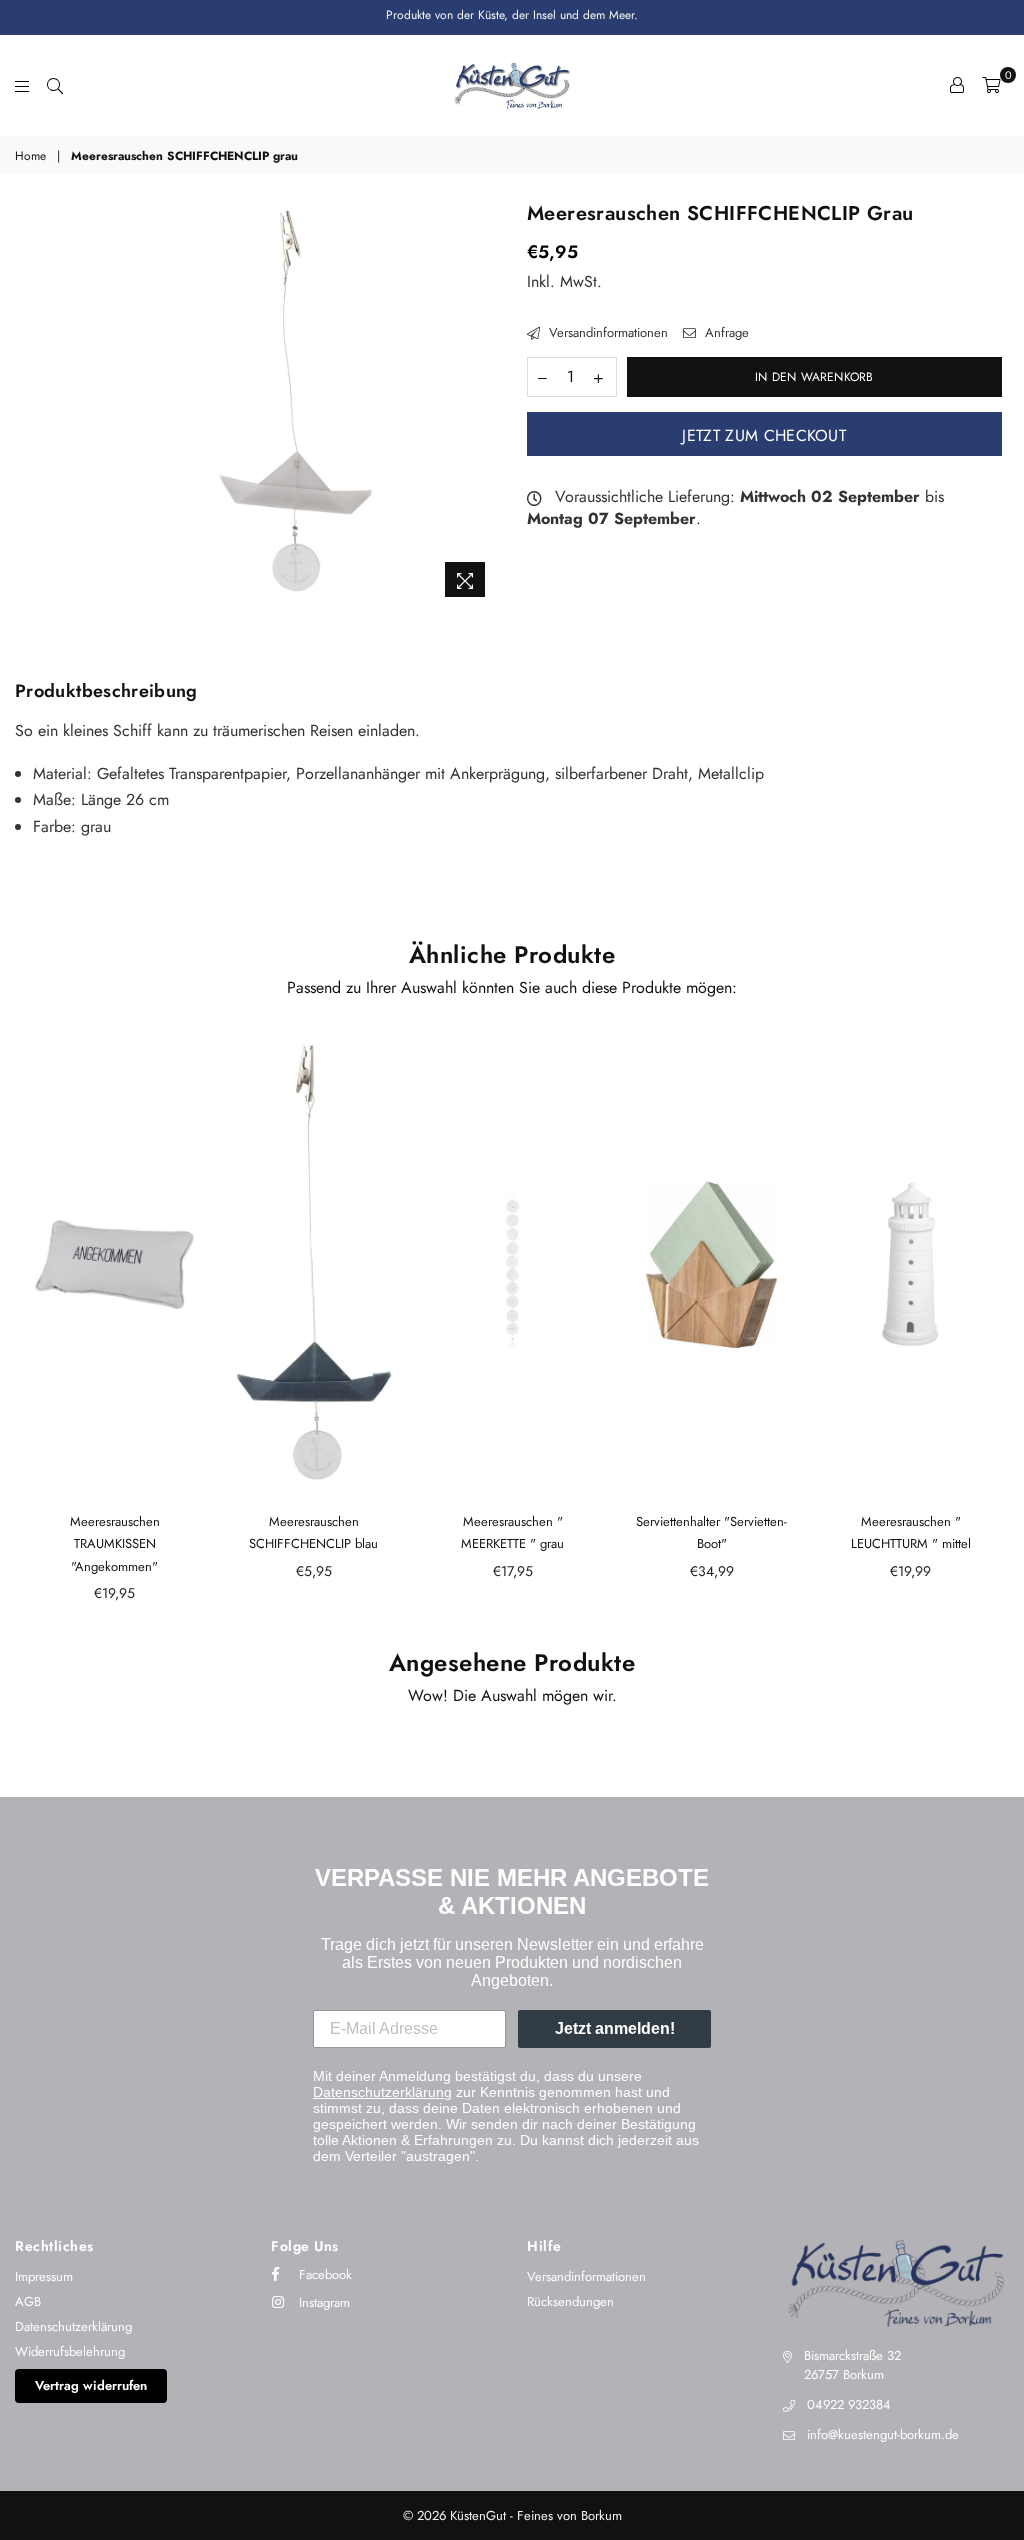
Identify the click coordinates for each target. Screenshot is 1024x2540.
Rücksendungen (570, 2301)
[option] (295, 405)
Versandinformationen (606, 333)
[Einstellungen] (957, 85)
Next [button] (991, 1329)
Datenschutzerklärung (382, 2092)
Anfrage (725, 333)
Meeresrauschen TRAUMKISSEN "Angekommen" (115, 1544)
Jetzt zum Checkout (764, 435)
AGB (28, 2301)
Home (30, 156)
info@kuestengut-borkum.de (883, 2434)
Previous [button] (32, 1329)
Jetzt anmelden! (615, 2028)
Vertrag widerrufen (91, 2385)
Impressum (44, 2276)
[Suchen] (55, 85)
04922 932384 (849, 2404)
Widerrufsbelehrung (70, 2351)
